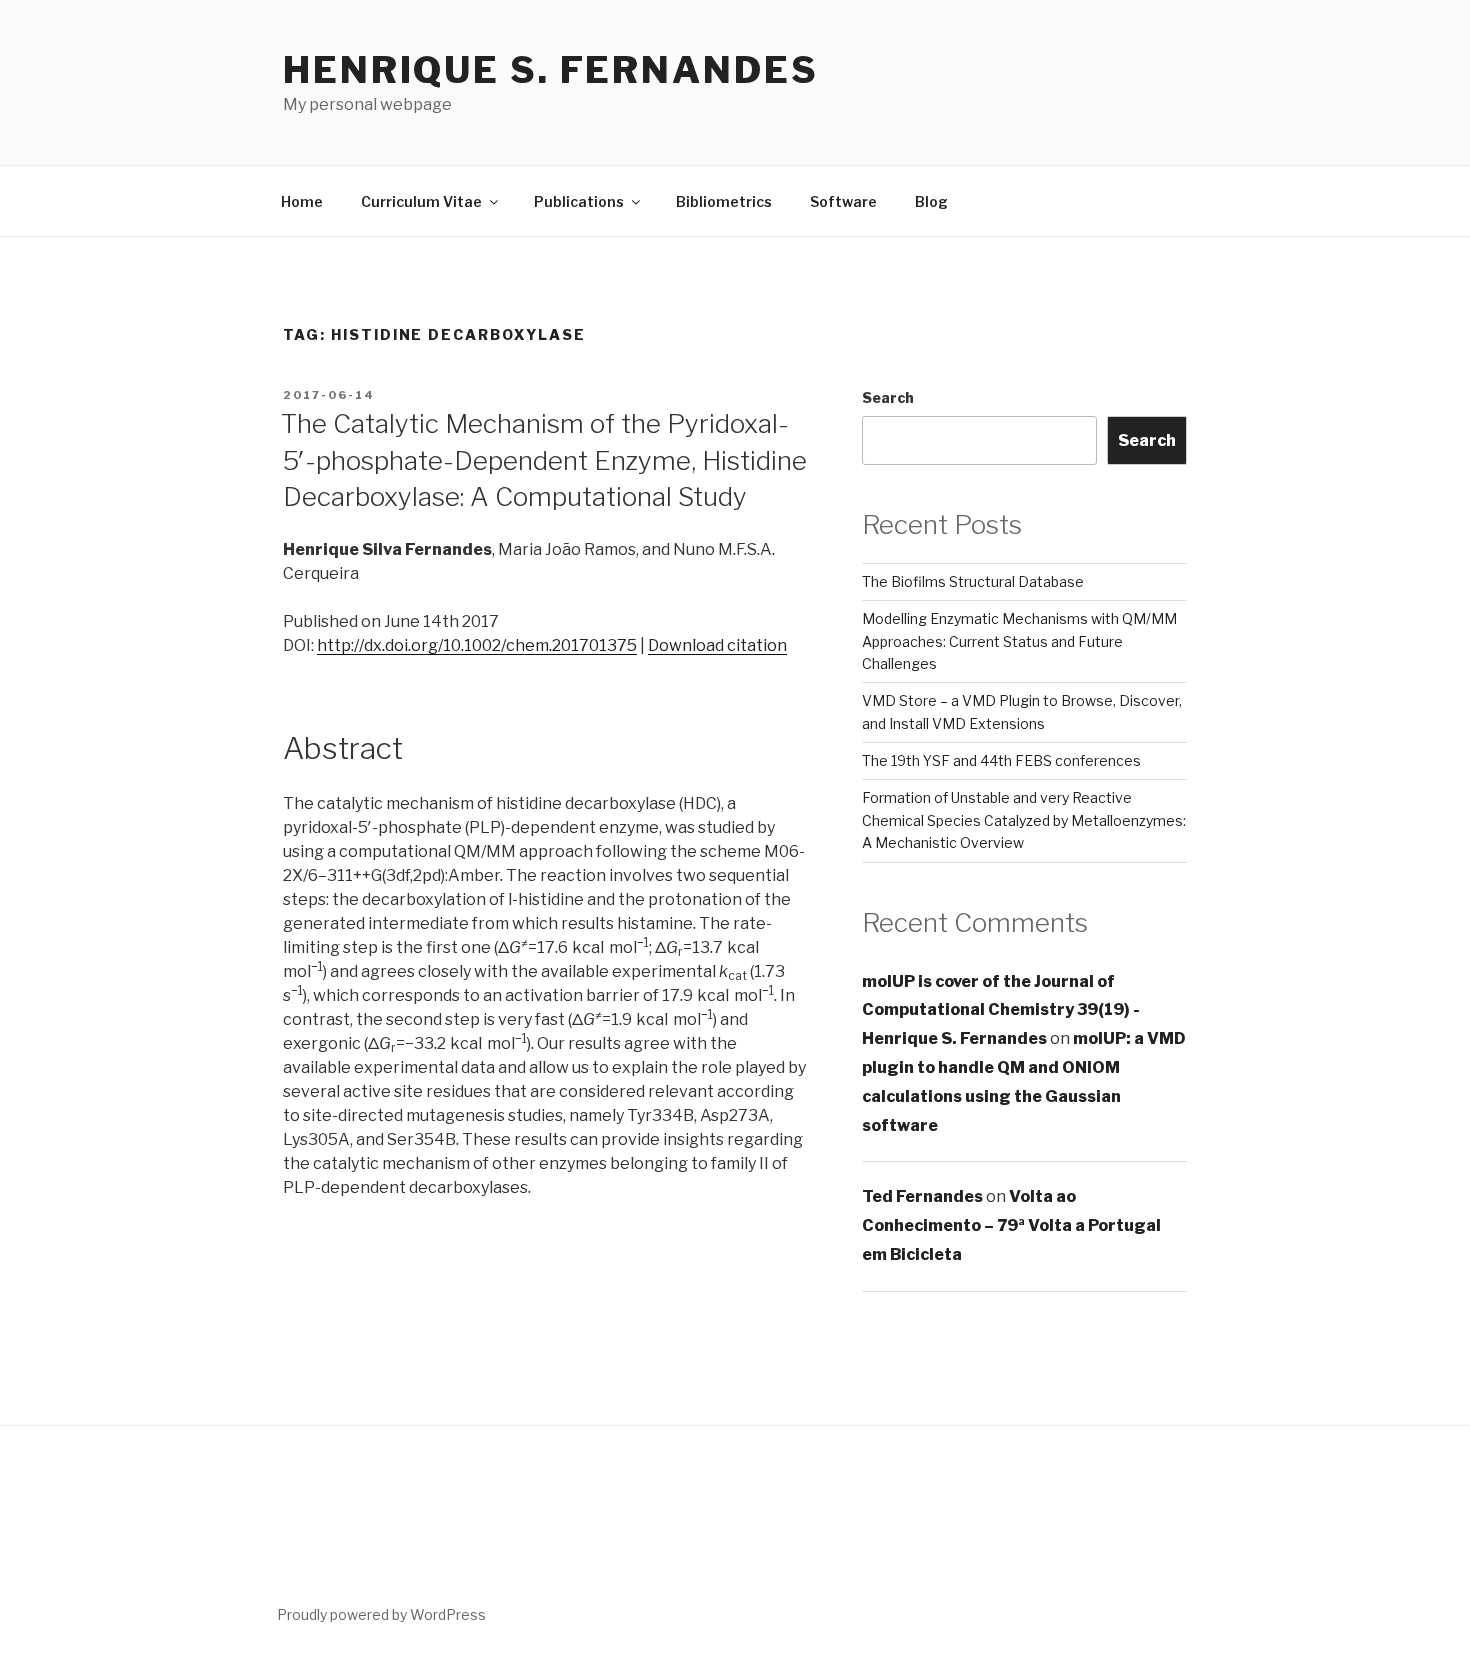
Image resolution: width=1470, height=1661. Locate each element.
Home (302, 201)
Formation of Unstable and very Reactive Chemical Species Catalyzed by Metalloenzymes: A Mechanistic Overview (1024, 820)
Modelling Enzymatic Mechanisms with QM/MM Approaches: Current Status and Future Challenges (1019, 641)
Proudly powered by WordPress (381, 1614)
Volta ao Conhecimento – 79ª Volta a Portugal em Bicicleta (1011, 1225)
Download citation (717, 645)
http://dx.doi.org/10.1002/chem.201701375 (477, 645)
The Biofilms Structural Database (973, 581)
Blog (931, 201)
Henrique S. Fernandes (550, 70)
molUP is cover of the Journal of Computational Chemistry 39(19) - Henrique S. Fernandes (1001, 1010)
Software (843, 201)
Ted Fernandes (922, 1196)
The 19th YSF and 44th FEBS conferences (1001, 760)
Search (888, 397)
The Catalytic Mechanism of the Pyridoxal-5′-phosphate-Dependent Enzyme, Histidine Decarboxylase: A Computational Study (544, 460)
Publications (579, 201)
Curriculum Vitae (421, 201)
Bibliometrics (724, 201)
